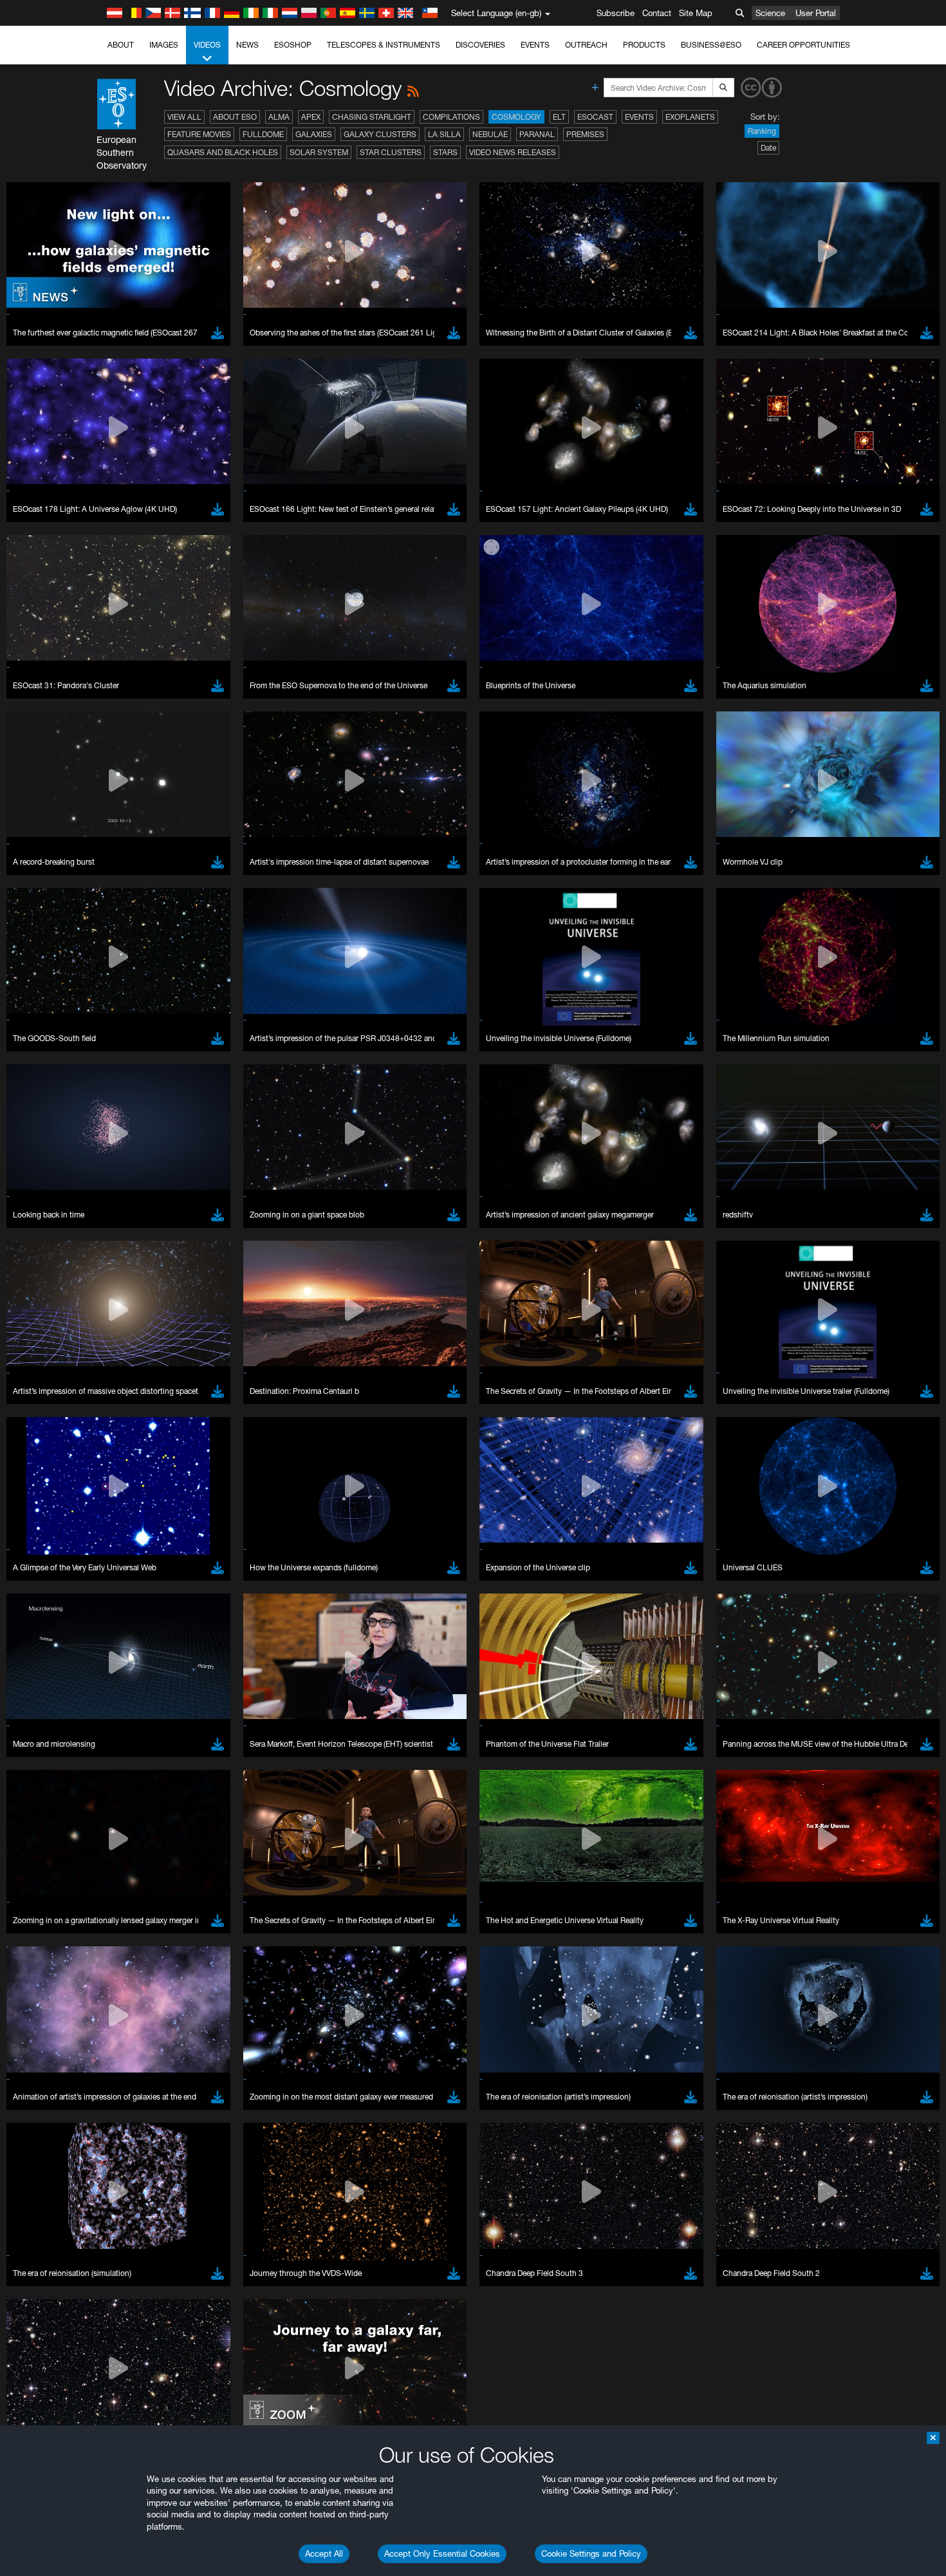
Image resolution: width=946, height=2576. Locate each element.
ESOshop (293, 45)
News (247, 45)
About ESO (235, 117)
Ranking (762, 131)
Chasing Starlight (372, 117)
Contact (657, 13)
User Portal (816, 13)
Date (768, 148)
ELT (559, 117)
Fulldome (263, 134)
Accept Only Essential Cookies (442, 2553)
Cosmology (516, 117)
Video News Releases (513, 152)
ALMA (279, 117)
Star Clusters (391, 152)
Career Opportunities (803, 45)
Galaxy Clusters (380, 134)
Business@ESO (711, 45)
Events (535, 45)
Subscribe (616, 13)
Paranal (537, 134)
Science (770, 13)
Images (164, 45)
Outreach (586, 45)
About (121, 45)
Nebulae (490, 134)
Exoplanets (690, 117)
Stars (445, 152)
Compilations (451, 117)
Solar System (319, 152)
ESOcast (595, 117)
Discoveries (480, 45)
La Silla (444, 134)
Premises (585, 134)
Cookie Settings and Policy (591, 2553)
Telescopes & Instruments (384, 45)
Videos (207, 45)
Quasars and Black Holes (223, 152)
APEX (311, 117)
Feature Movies (199, 134)
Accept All (324, 2553)
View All (184, 117)
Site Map (696, 13)
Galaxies (314, 134)
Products (644, 45)
